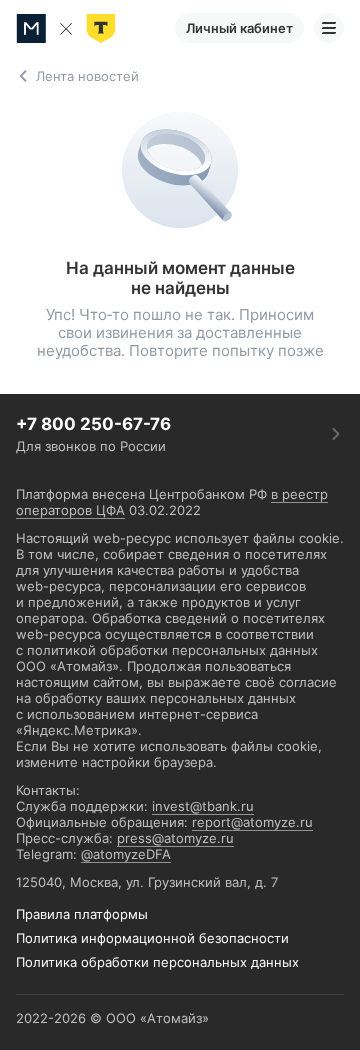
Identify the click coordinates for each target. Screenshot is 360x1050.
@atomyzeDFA (126, 854)
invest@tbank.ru (203, 806)
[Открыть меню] (329, 28)
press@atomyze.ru (175, 838)
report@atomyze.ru (252, 822)
